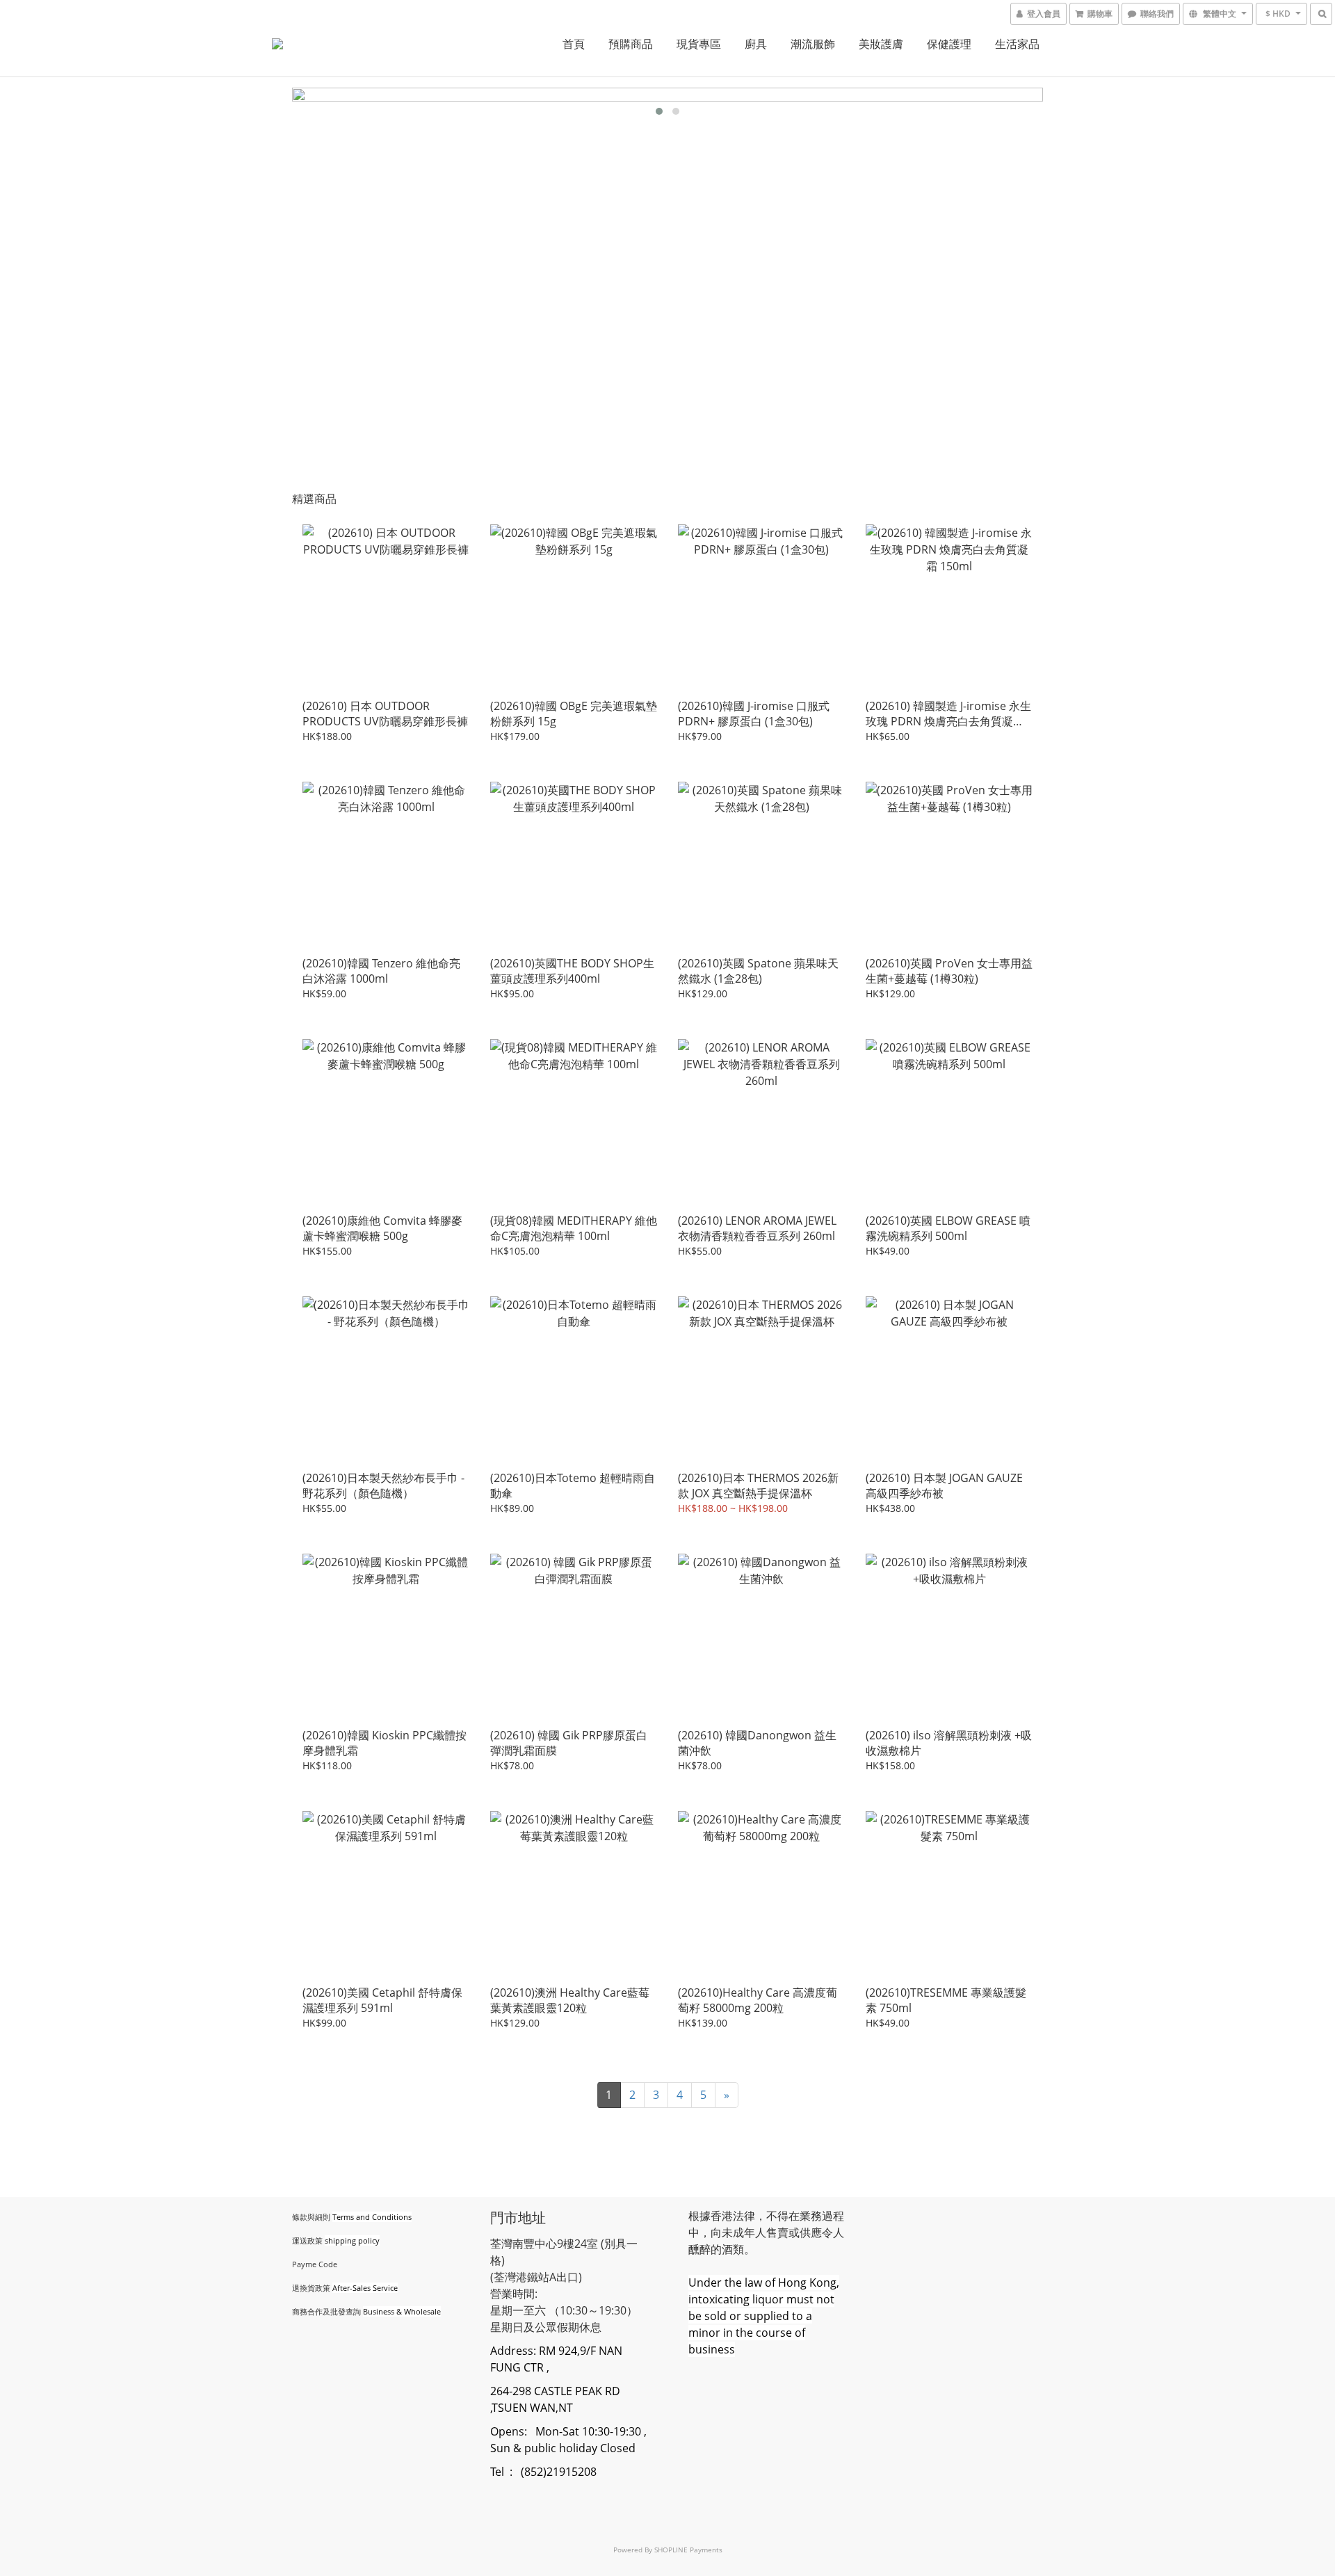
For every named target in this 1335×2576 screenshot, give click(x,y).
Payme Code (315, 2264)
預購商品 (631, 44)
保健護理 (949, 44)
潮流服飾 (813, 44)
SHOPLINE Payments (688, 2550)
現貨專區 (699, 44)
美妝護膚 (881, 44)
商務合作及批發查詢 (326, 2311)
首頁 (574, 44)
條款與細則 (311, 2217)
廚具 (756, 44)
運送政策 (307, 2240)
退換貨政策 (311, 2288)
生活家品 (1017, 44)
